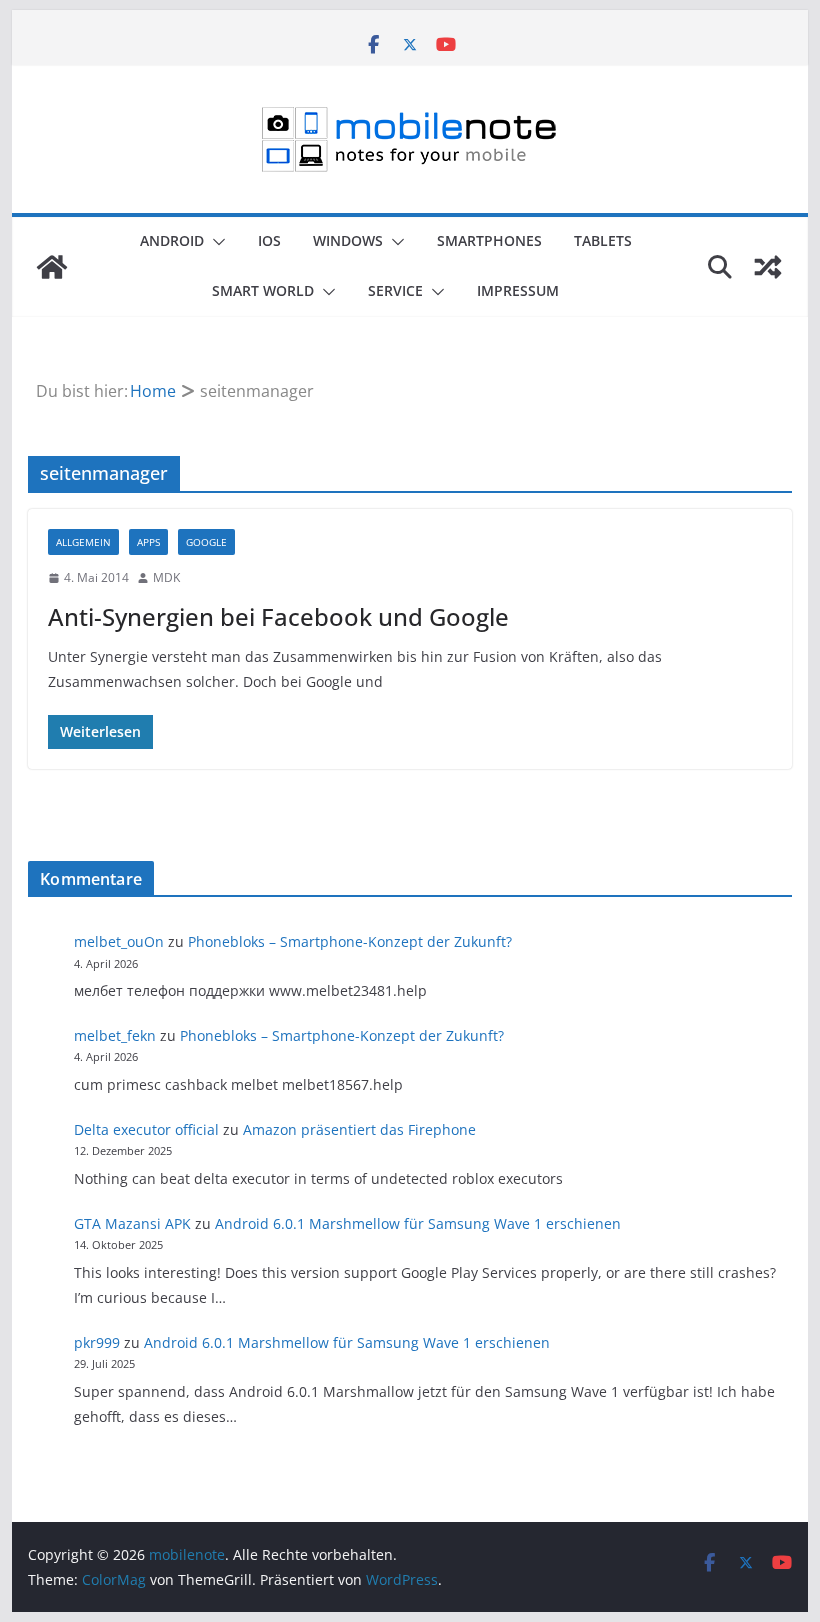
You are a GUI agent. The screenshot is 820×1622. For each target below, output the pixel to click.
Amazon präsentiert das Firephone (359, 1129)
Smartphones (489, 240)
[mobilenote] (52, 267)
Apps (148, 542)
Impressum (518, 290)
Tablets (603, 240)
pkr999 (97, 1342)
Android (172, 240)
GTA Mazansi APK (132, 1223)
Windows (348, 240)
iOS (269, 240)
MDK (166, 577)
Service (395, 290)
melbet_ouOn (119, 941)
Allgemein (83, 542)
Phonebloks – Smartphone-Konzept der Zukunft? (350, 941)
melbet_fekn (115, 1035)
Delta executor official (146, 1129)
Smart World (263, 290)
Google (206, 542)
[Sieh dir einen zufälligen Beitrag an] (768, 267)
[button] (215, 242)
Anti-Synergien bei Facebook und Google (278, 616)
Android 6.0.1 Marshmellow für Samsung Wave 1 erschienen (418, 1223)
